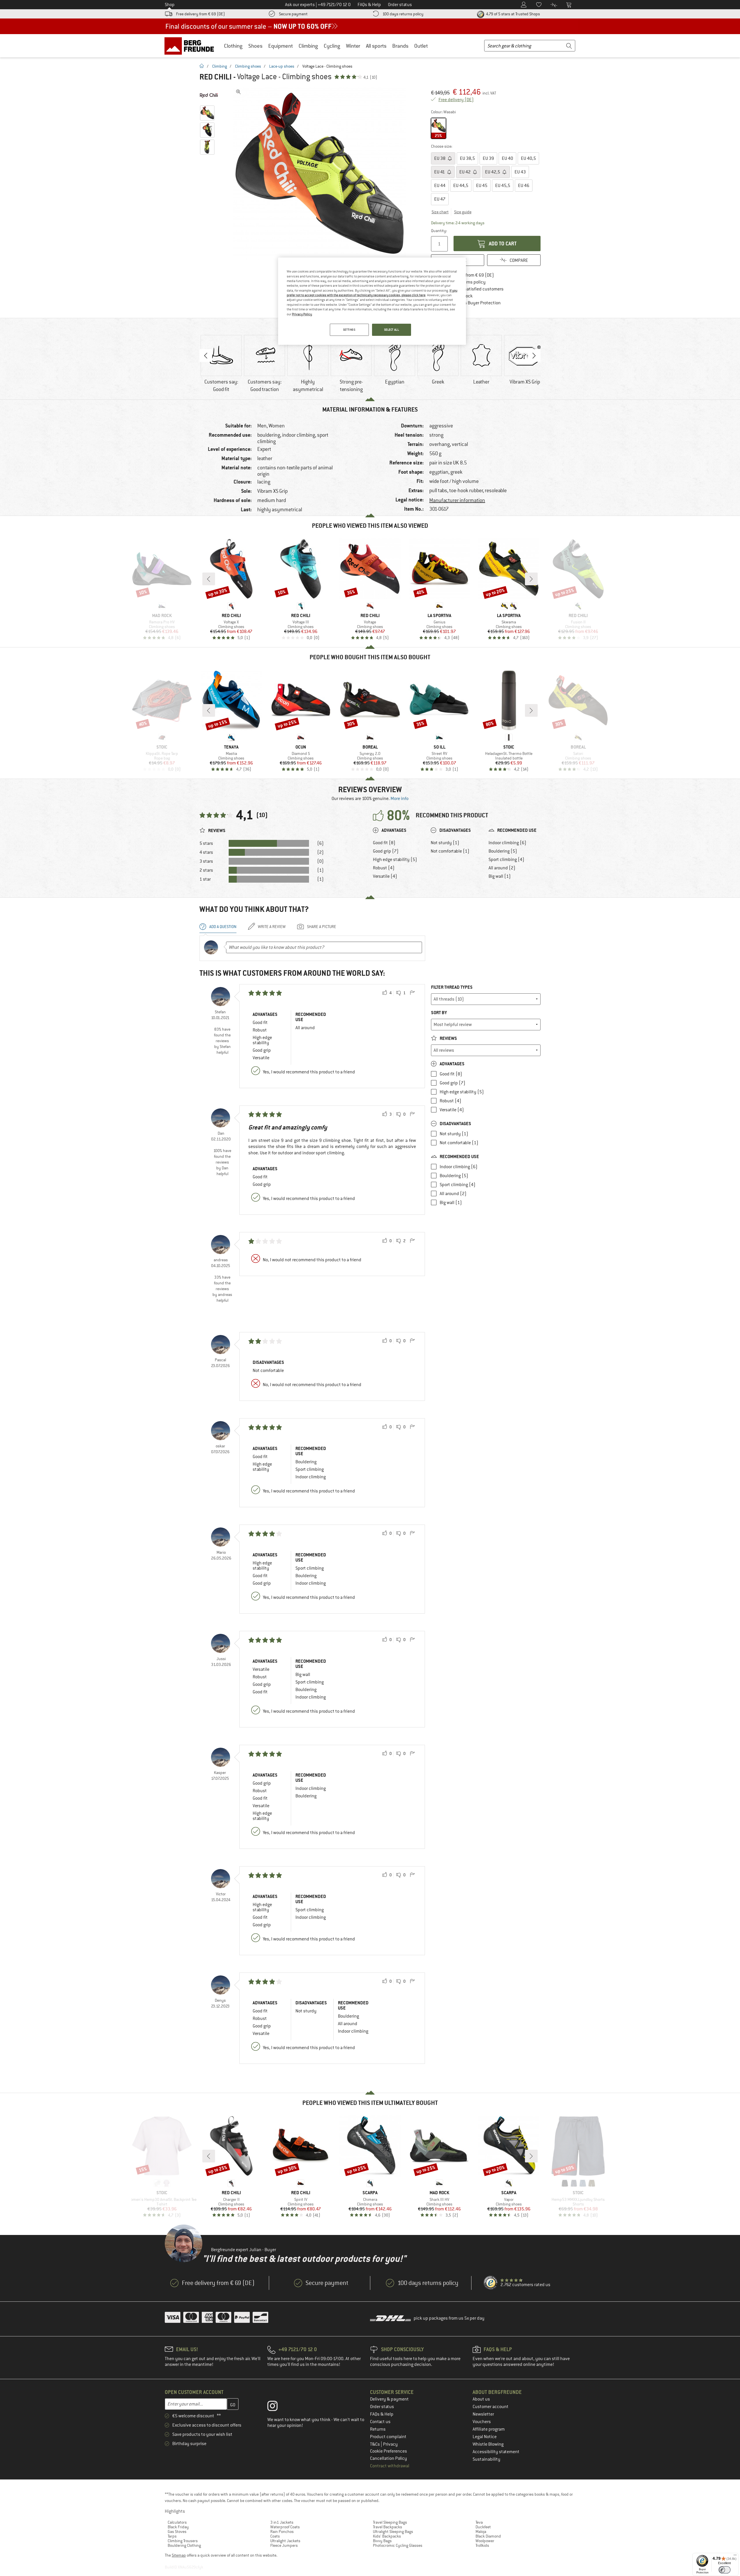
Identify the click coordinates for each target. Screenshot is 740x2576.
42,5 (493, 172)
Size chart (440, 212)
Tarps (172, 2536)
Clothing (233, 46)
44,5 (461, 186)
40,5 (528, 158)
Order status (382, 2407)
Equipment (281, 46)
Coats (275, 2536)
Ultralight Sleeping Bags (393, 2531)
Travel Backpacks (387, 2527)
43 (520, 172)
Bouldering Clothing (184, 2545)
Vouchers (482, 2422)
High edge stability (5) (395, 860)
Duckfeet (483, 2527)
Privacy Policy (302, 314)
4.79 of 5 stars (513, 14)
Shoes (255, 46)
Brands (400, 46)
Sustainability (486, 2459)
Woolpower (485, 2541)
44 (440, 186)
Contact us (380, 2422)
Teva (479, 2522)
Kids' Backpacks (387, 2536)
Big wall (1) (500, 876)
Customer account (491, 2407)
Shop (170, 5)
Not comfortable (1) (450, 851)
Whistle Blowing (488, 2444)
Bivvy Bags (382, 2541)
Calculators (177, 2522)
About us (481, 2399)
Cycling (332, 46)
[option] (321, 173)
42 (465, 172)
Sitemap (179, 2555)
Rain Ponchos (282, 2531)
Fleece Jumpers (284, 2545)
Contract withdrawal (390, 2466)
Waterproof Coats (285, 2527)
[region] (372, 301)
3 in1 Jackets (282, 2522)
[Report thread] (412, 993)
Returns (378, 2429)
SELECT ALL (392, 330)
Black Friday (178, 2527)
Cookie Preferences (388, 2451)
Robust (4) (384, 868)
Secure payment (293, 14)
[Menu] (735, 2556)
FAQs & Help (382, 2414)
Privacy (390, 2444)
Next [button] (534, 355)
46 (524, 186)
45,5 (503, 186)
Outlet (421, 46)
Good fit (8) (384, 843)
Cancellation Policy (388, 2458)
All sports (376, 46)
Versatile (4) (385, 876)
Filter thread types (452, 987)
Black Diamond (488, 2536)
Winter (353, 46)
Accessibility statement (496, 2452)
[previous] (209, 579)
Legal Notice (485, 2437)
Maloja (481, 2531)
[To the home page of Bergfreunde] (191, 46)
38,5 (467, 158)
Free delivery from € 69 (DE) (200, 14)
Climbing (308, 46)
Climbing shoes (248, 66)
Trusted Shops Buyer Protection (470, 303)
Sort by (439, 1013)
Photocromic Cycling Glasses (398, 2545)
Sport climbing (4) (506, 860)
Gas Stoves (177, 2531)
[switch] (725, 2570)
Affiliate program (489, 2429)
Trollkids (482, 2545)
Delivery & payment (389, 2399)
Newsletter (483, 2414)
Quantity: (439, 231)
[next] (531, 579)
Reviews (448, 1038)
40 (507, 158)
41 (440, 172)
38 (440, 158)
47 (440, 199)
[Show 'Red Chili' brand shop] (209, 95)
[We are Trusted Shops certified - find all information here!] (491, 2283)
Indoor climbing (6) (507, 843)
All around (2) (502, 868)
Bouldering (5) (503, 851)
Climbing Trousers (183, 2541)
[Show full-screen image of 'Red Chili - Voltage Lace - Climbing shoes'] (238, 92)
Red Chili (215, 77)
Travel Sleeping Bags (390, 2522)
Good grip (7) (386, 851)
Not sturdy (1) (445, 843)
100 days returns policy (403, 14)
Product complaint (388, 2437)
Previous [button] (206, 355)
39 (488, 158)
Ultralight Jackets (285, 2541)
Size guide (463, 212)
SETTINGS (349, 330)
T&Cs (375, 2444)
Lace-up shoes (282, 66)
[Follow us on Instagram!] (277, 2407)
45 (482, 186)
